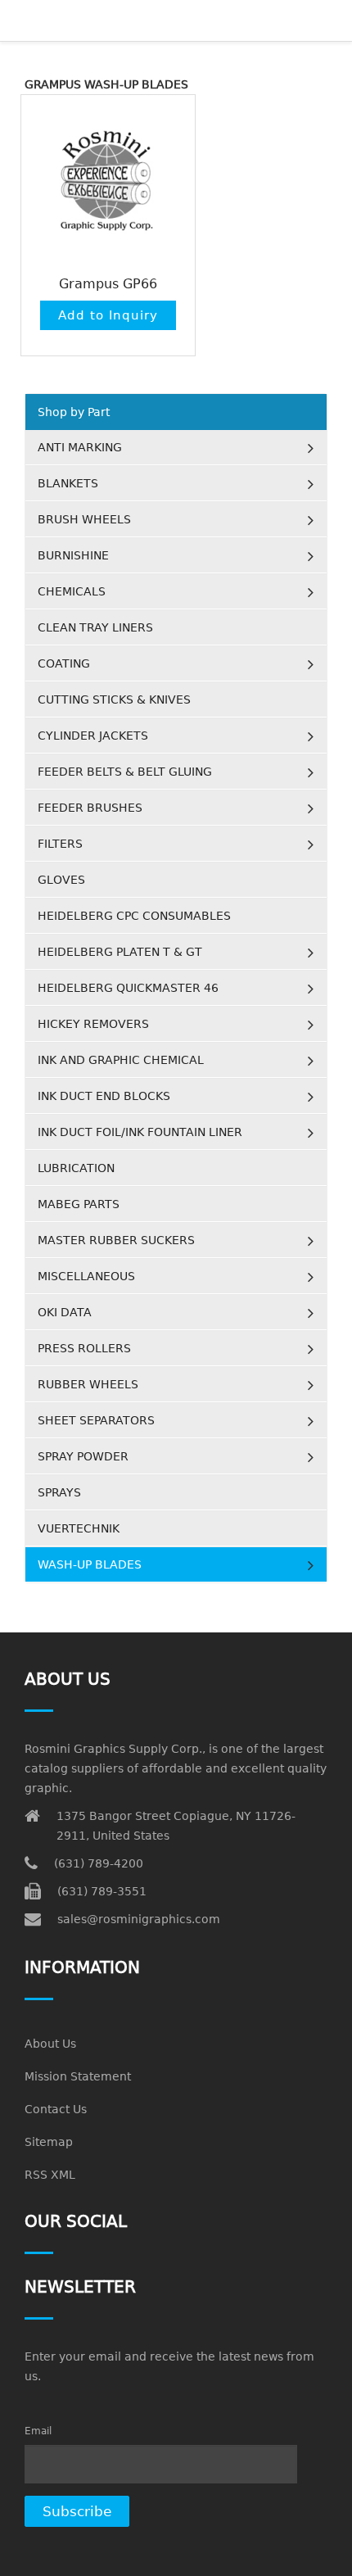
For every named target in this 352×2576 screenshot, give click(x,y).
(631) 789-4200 (99, 1863)
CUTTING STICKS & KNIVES (114, 699)
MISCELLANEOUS (86, 1276)
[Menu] (102, 20)
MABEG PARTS (79, 1204)
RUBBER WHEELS (88, 1384)
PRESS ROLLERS (84, 1348)
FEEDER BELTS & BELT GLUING (125, 772)
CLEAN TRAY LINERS (95, 627)
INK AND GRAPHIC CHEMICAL (121, 1060)
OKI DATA (65, 1312)
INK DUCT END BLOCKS (104, 1096)
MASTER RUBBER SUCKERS (116, 1240)
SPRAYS (59, 1492)
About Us (50, 2044)
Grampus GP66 (108, 284)
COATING (64, 663)
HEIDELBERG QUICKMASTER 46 (128, 988)
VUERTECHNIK (79, 1528)
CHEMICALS (72, 591)
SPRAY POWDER (83, 1456)
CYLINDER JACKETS (93, 736)
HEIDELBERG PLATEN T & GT (120, 952)
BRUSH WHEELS (84, 519)
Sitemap (49, 2142)
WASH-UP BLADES (90, 1564)
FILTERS (60, 844)
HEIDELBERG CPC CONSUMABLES (134, 916)
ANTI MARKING (80, 447)
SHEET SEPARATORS (96, 1420)
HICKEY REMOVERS (93, 1024)
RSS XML (50, 2175)
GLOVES (61, 880)
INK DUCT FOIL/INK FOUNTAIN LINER (140, 1132)
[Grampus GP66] (108, 182)
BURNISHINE (73, 555)
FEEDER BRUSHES (90, 808)
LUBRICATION (76, 1168)
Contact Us (56, 2109)
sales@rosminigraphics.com (139, 1919)
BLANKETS (68, 483)
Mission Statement (78, 2076)
